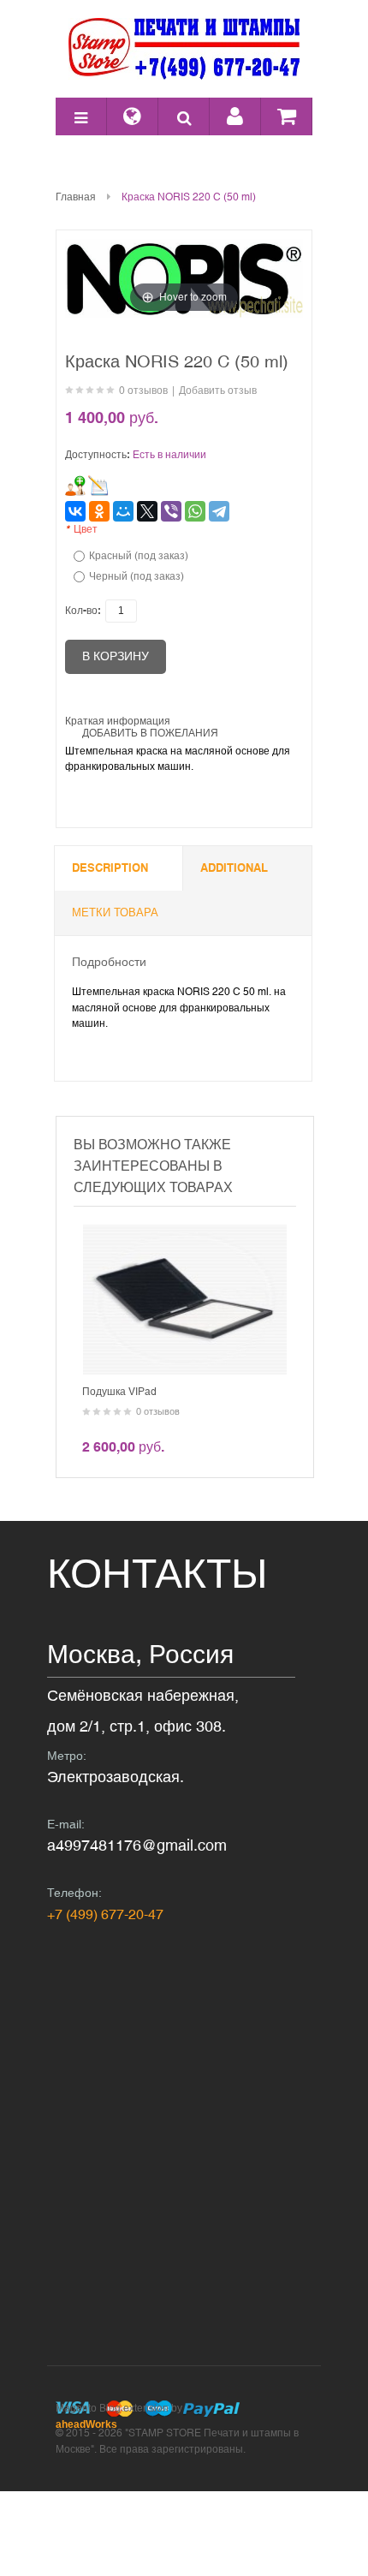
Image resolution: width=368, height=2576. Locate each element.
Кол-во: (83, 611)
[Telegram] (219, 511)
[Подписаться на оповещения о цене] (98, 486)
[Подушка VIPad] (185, 1232)
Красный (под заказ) (139, 556)
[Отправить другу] (75, 486)
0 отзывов (143, 391)
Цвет (81, 529)
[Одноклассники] (99, 511)
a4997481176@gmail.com (137, 1845)
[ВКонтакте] (75, 511)
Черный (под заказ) (137, 576)
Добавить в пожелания (150, 733)
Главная (76, 197)
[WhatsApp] (195, 511)
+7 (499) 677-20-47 (105, 1914)
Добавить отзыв (218, 391)
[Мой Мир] (123, 511)
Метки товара (115, 912)
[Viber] (171, 511)
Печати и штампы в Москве (184, 49)
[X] (147, 511)
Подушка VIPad (119, 1392)
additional (234, 868)
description (110, 868)
